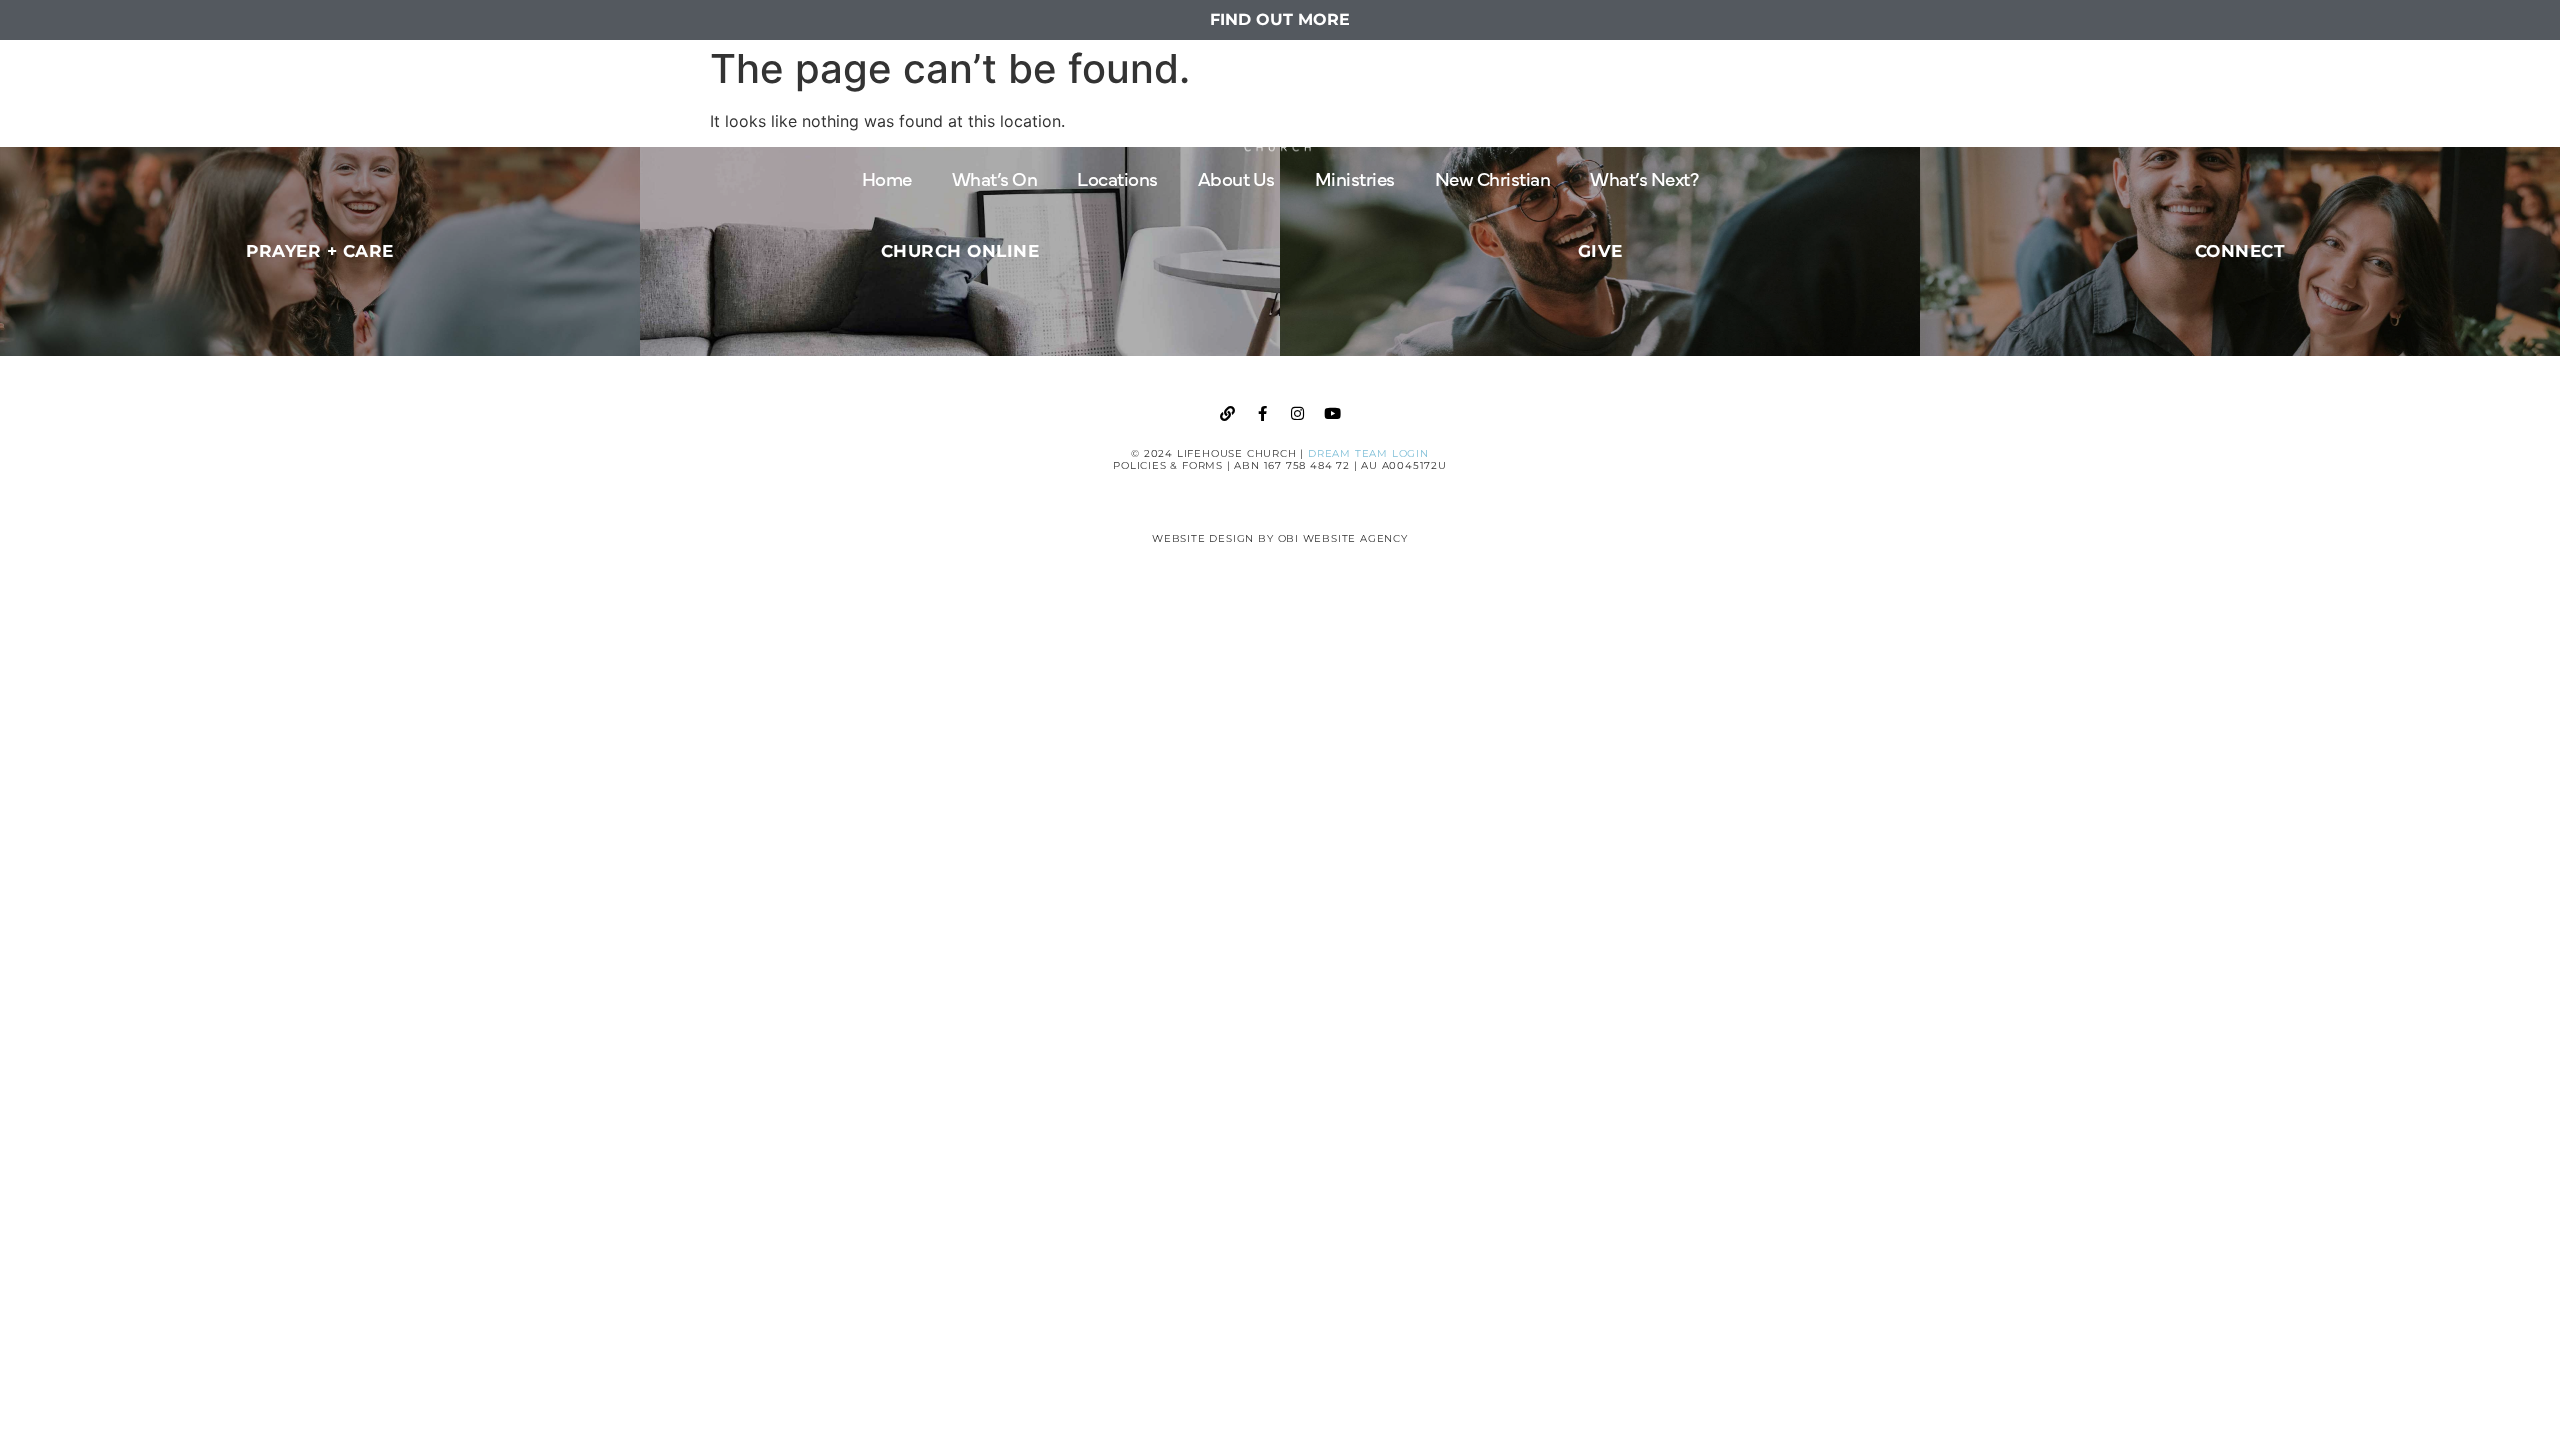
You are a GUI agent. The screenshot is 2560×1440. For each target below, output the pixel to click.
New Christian (1493, 178)
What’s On (995, 178)
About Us (1236, 178)
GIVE (1600, 251)
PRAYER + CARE (320, 251)
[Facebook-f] (1263, 413)
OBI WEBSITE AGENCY (1343, 538)
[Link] (1228, 413)
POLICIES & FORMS (1168, 465)
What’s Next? (1644, 178)
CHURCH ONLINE (960, 251)
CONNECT (2240, 251)
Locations (1117, 178)
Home (887, 178)
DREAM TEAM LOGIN (1368, 453)
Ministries (1355, 178)
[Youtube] (1333, 413)
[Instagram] (1298, 413)
